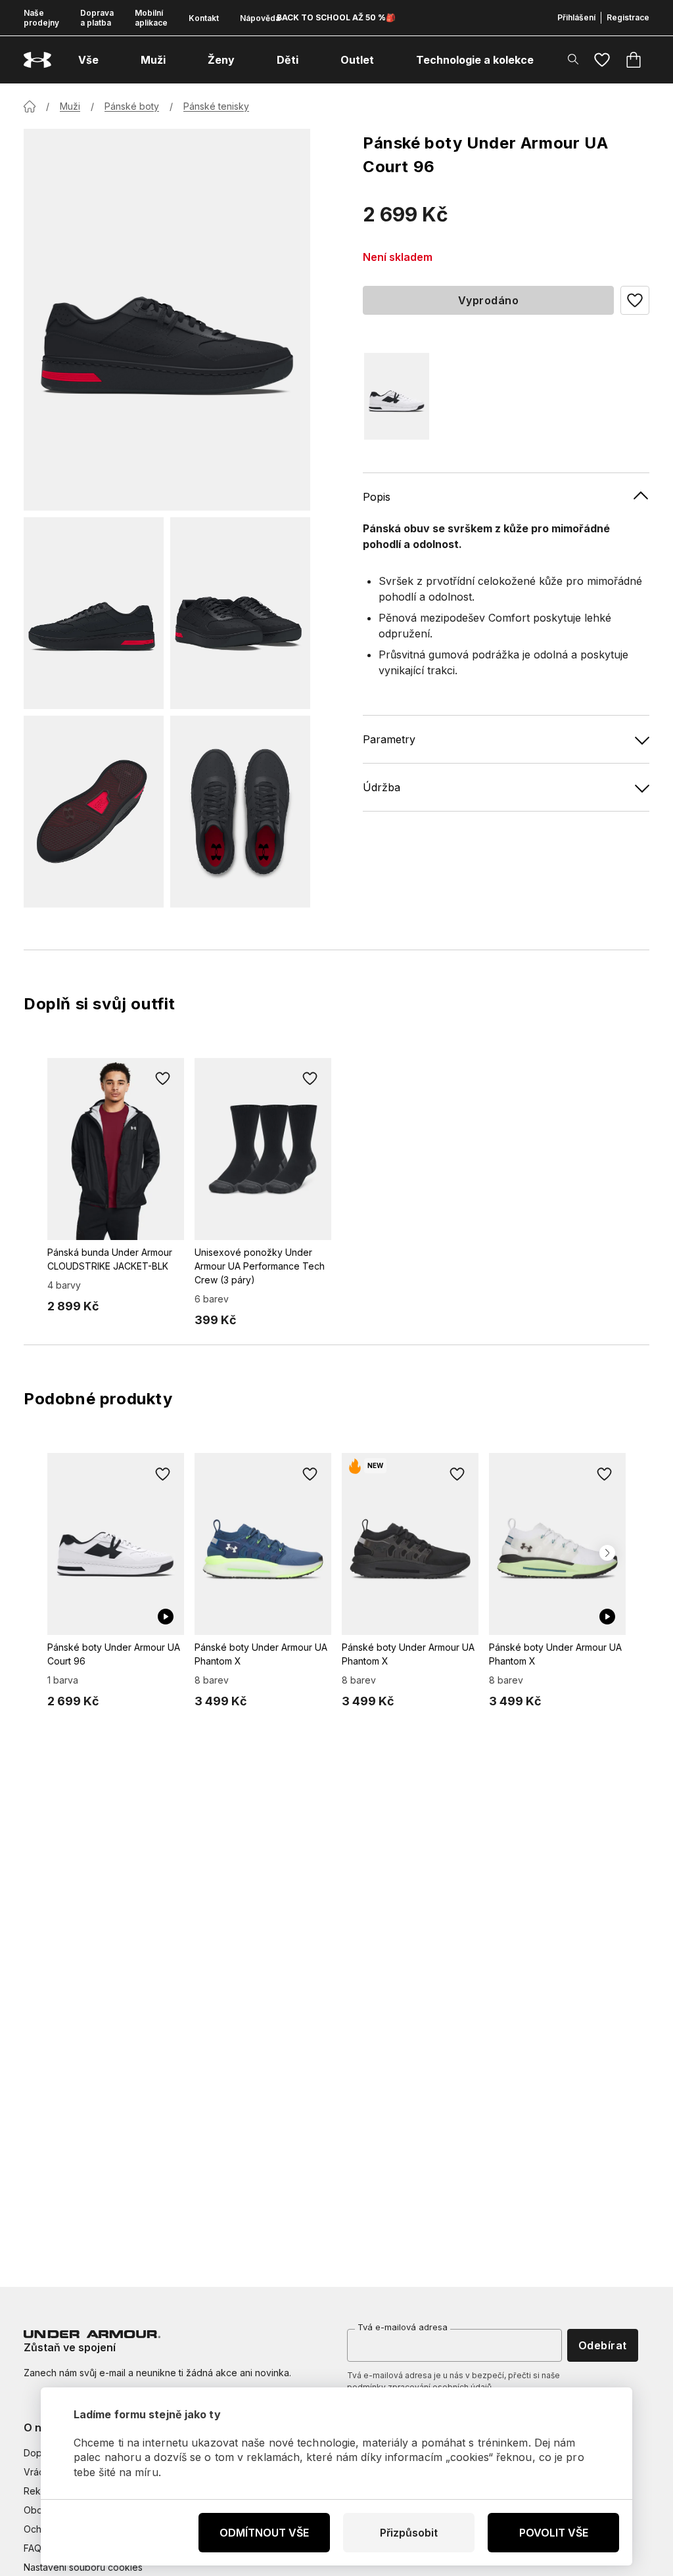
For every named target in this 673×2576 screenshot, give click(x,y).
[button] (635, 300)
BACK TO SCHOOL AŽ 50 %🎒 (336, 17)
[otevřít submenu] (110, 60)
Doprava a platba (97, 18)
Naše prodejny (41, 18)
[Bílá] (397, 396)
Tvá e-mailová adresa (403, 2327)
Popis (377, 497)
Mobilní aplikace (151, 18)
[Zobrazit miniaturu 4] (240, 812)
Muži (70, 106)
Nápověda (260, 18)
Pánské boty (132, 106)
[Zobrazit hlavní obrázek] (167, 320)
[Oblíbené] (602, 60)
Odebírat (603, 2345)
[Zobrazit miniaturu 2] (240, 613)
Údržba (382, 787)
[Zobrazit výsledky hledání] (573, 59)
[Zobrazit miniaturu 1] (94, 613)
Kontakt (204, 18)
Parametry (389, 739)
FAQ (33, 2548)
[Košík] (634, 60)
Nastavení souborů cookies (83, 2567)
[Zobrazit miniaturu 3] (94, 812)
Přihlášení (576, 17)
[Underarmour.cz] (37, 60)
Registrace (628, 17)
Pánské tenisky (216, 106)
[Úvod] (30, 106)
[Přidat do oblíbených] (163, 1079)
